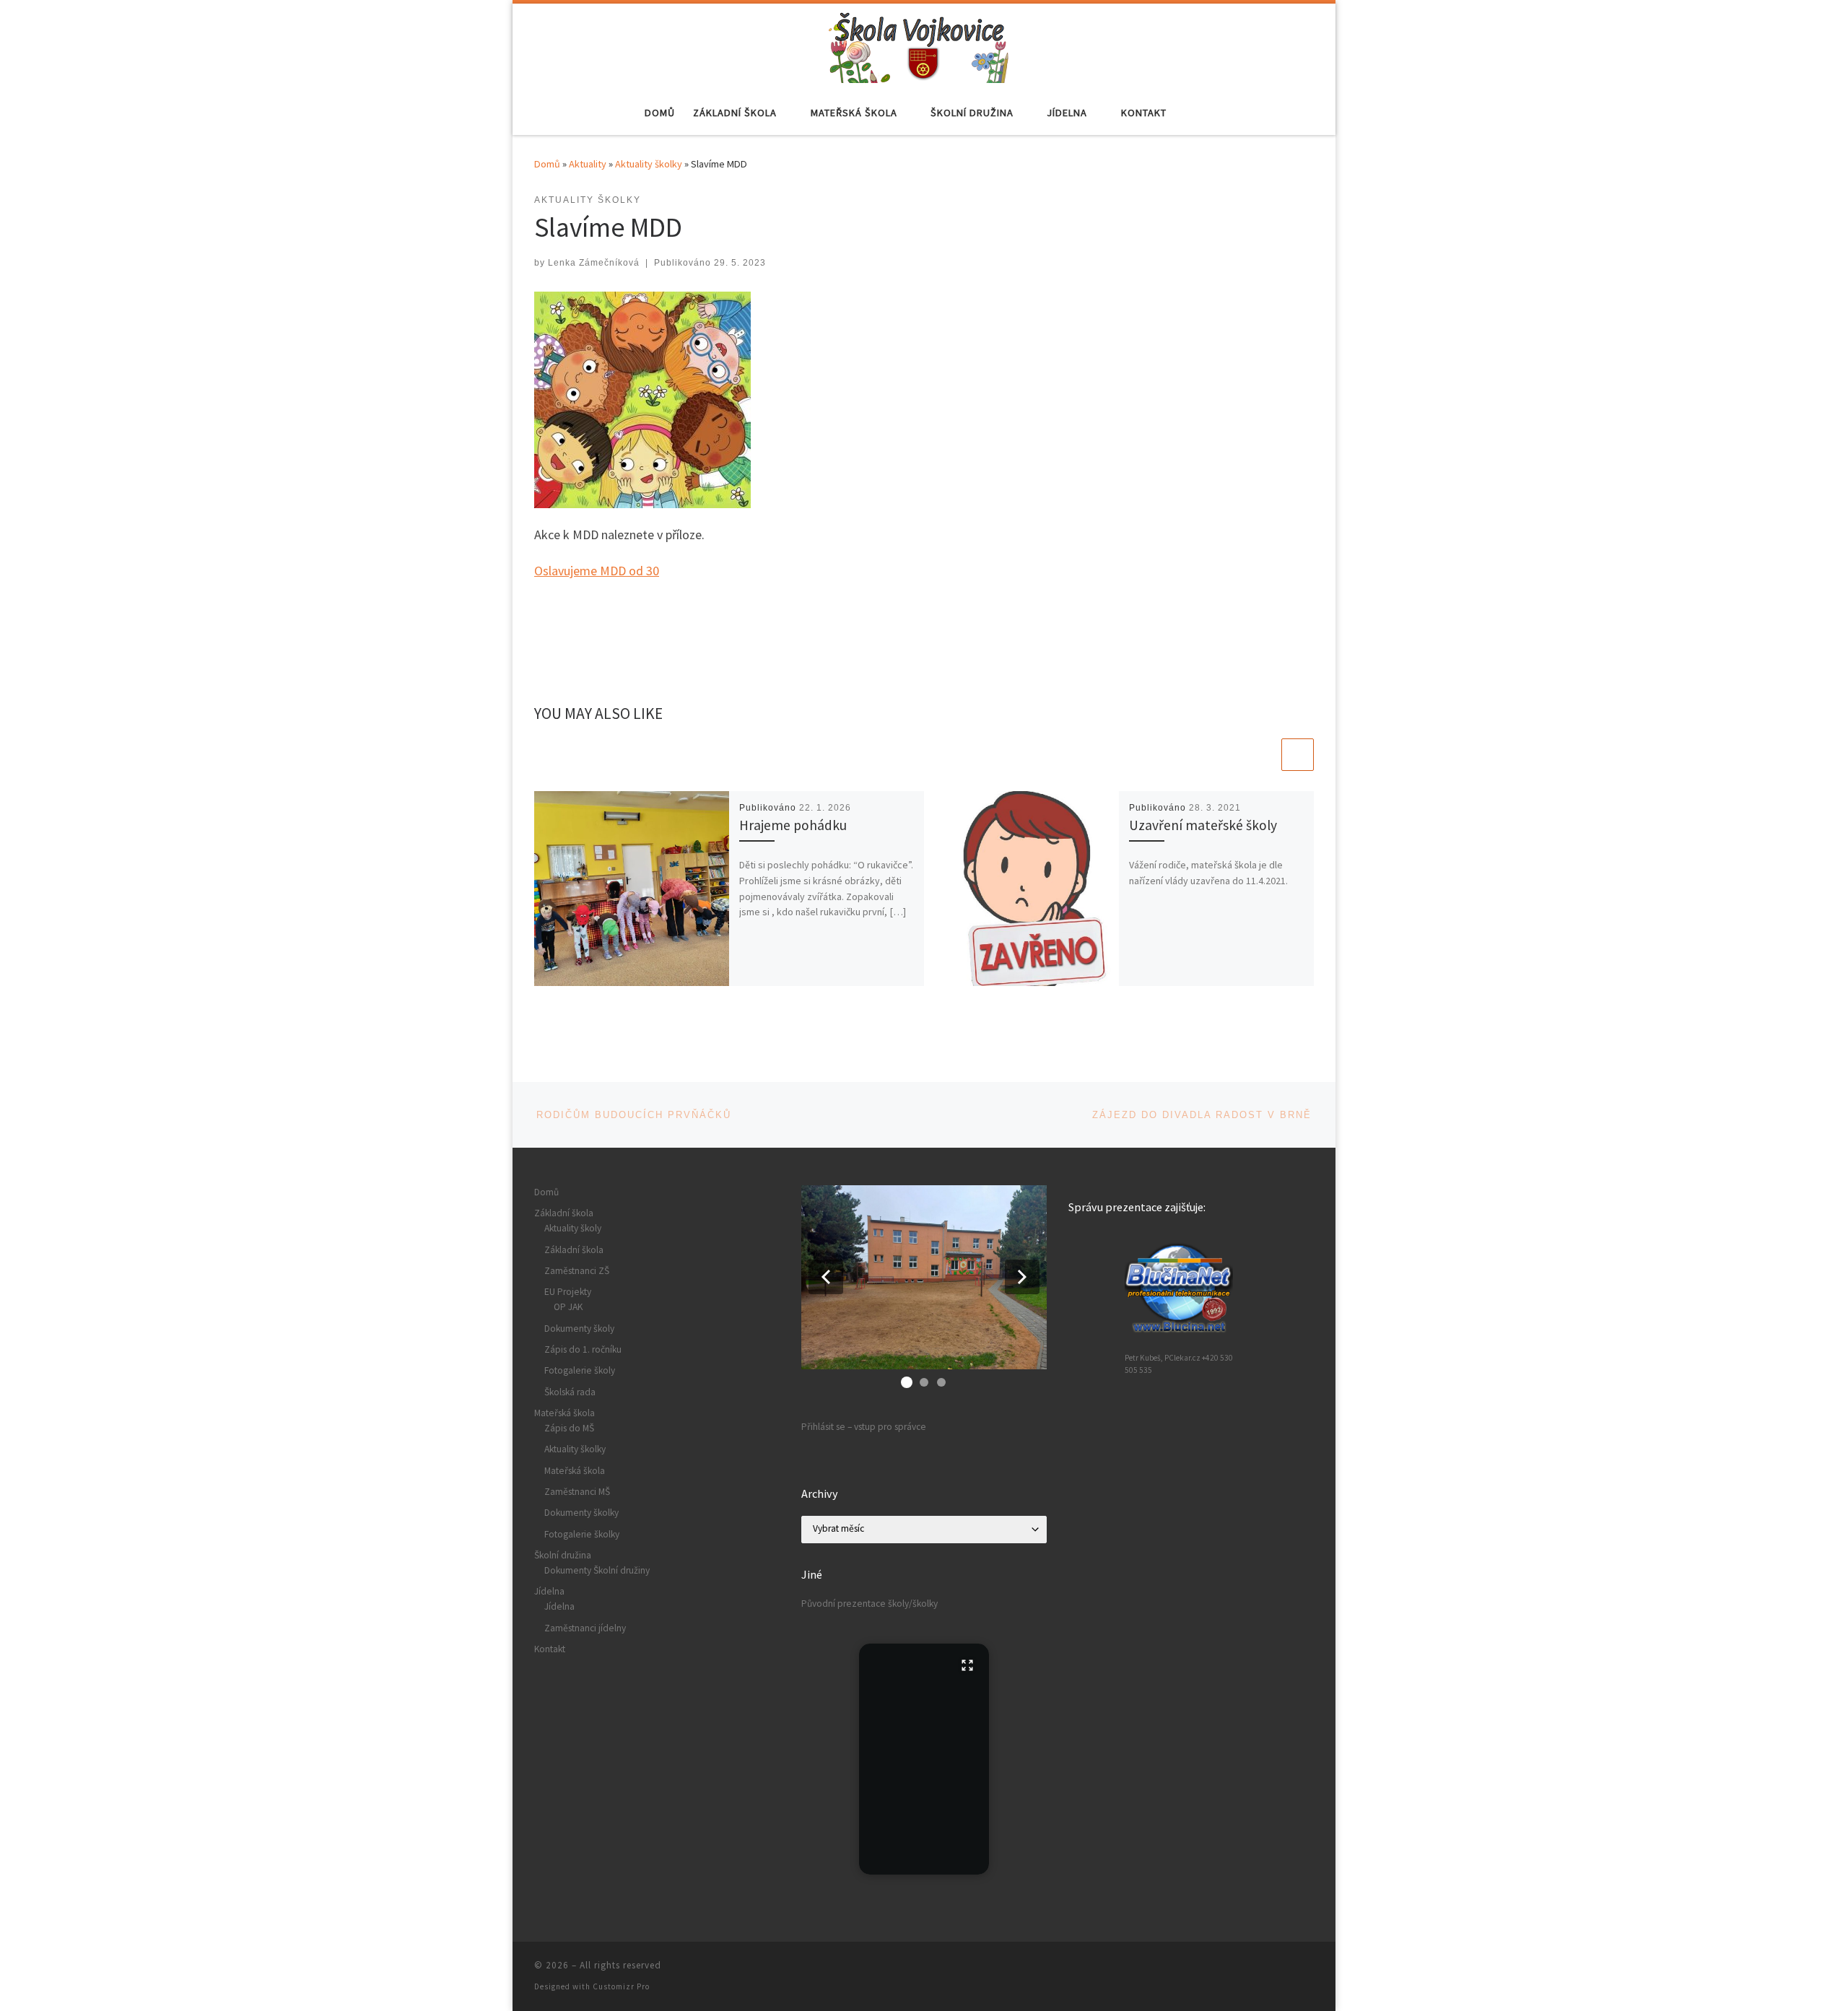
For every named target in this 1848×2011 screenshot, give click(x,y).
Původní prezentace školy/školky (869, 1604)
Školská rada (570, 1392)
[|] (919, 45)
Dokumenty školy (579, 1329)
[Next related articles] (1298, 755)
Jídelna (549, 1591)
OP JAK (568, 1307)
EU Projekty (568, 1292)
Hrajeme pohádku (793, 825)
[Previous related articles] (1263, 755)
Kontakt (550, 1649)
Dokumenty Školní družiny (597, 1570)
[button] (826, 1277)
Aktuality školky (649, 164)
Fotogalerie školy (580, 1370)
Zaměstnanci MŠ (577, 1492)
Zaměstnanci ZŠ (577, 1271)
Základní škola (564, 1213)
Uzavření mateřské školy (1203, 825)
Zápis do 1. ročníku (583, 1349)
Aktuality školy (573, 1228)
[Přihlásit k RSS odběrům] (1309, 1969)
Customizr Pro (621, 1986)
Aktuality (588, 164)
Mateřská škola (565, 1413)
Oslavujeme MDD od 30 (597, 571)
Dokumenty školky (581, 1513)
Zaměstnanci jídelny (585, 1628)
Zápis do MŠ (569, 1428)
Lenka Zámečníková (594, 263)
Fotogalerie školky (582, 1534)
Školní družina (563, 1555)
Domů (547, 164)
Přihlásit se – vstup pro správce (864, 1427)
